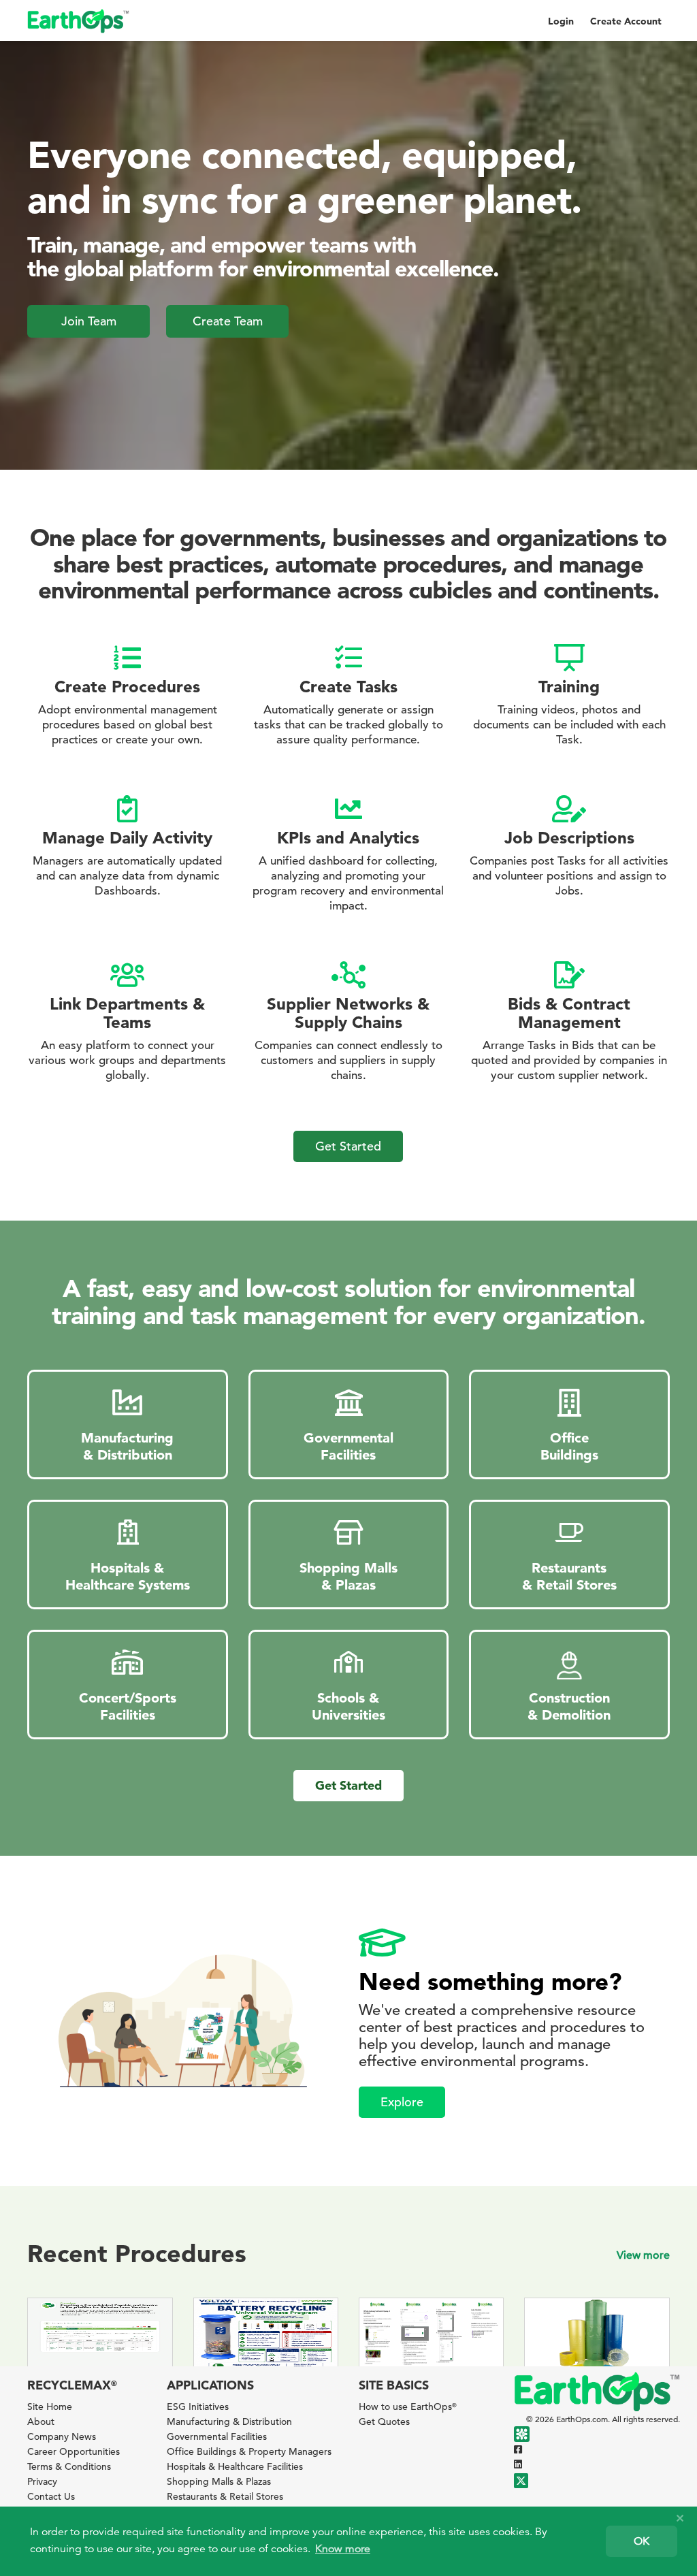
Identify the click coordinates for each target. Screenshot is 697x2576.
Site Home (50, 2406)
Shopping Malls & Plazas (219, 2481)
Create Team (228, 321)
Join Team (89, 321)
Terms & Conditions (69, 2466)
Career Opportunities (74, 2451)
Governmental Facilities (217, 2436)
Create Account (626, 21)
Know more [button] (343, 2549)
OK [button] (642, 2541)
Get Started (348, 1146)
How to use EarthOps (408, 2406)
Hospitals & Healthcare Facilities (235, 2466)
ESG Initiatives (198, 2406)
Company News (62, 2436)
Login (561, 21)
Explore (402, 2102)
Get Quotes (384, 2421)
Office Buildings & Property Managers (249, 2451)
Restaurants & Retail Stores (225, 2496)
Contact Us (51, 2496)
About (41, 2421)
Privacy (42, 2481)
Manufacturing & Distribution (229, 2421)
